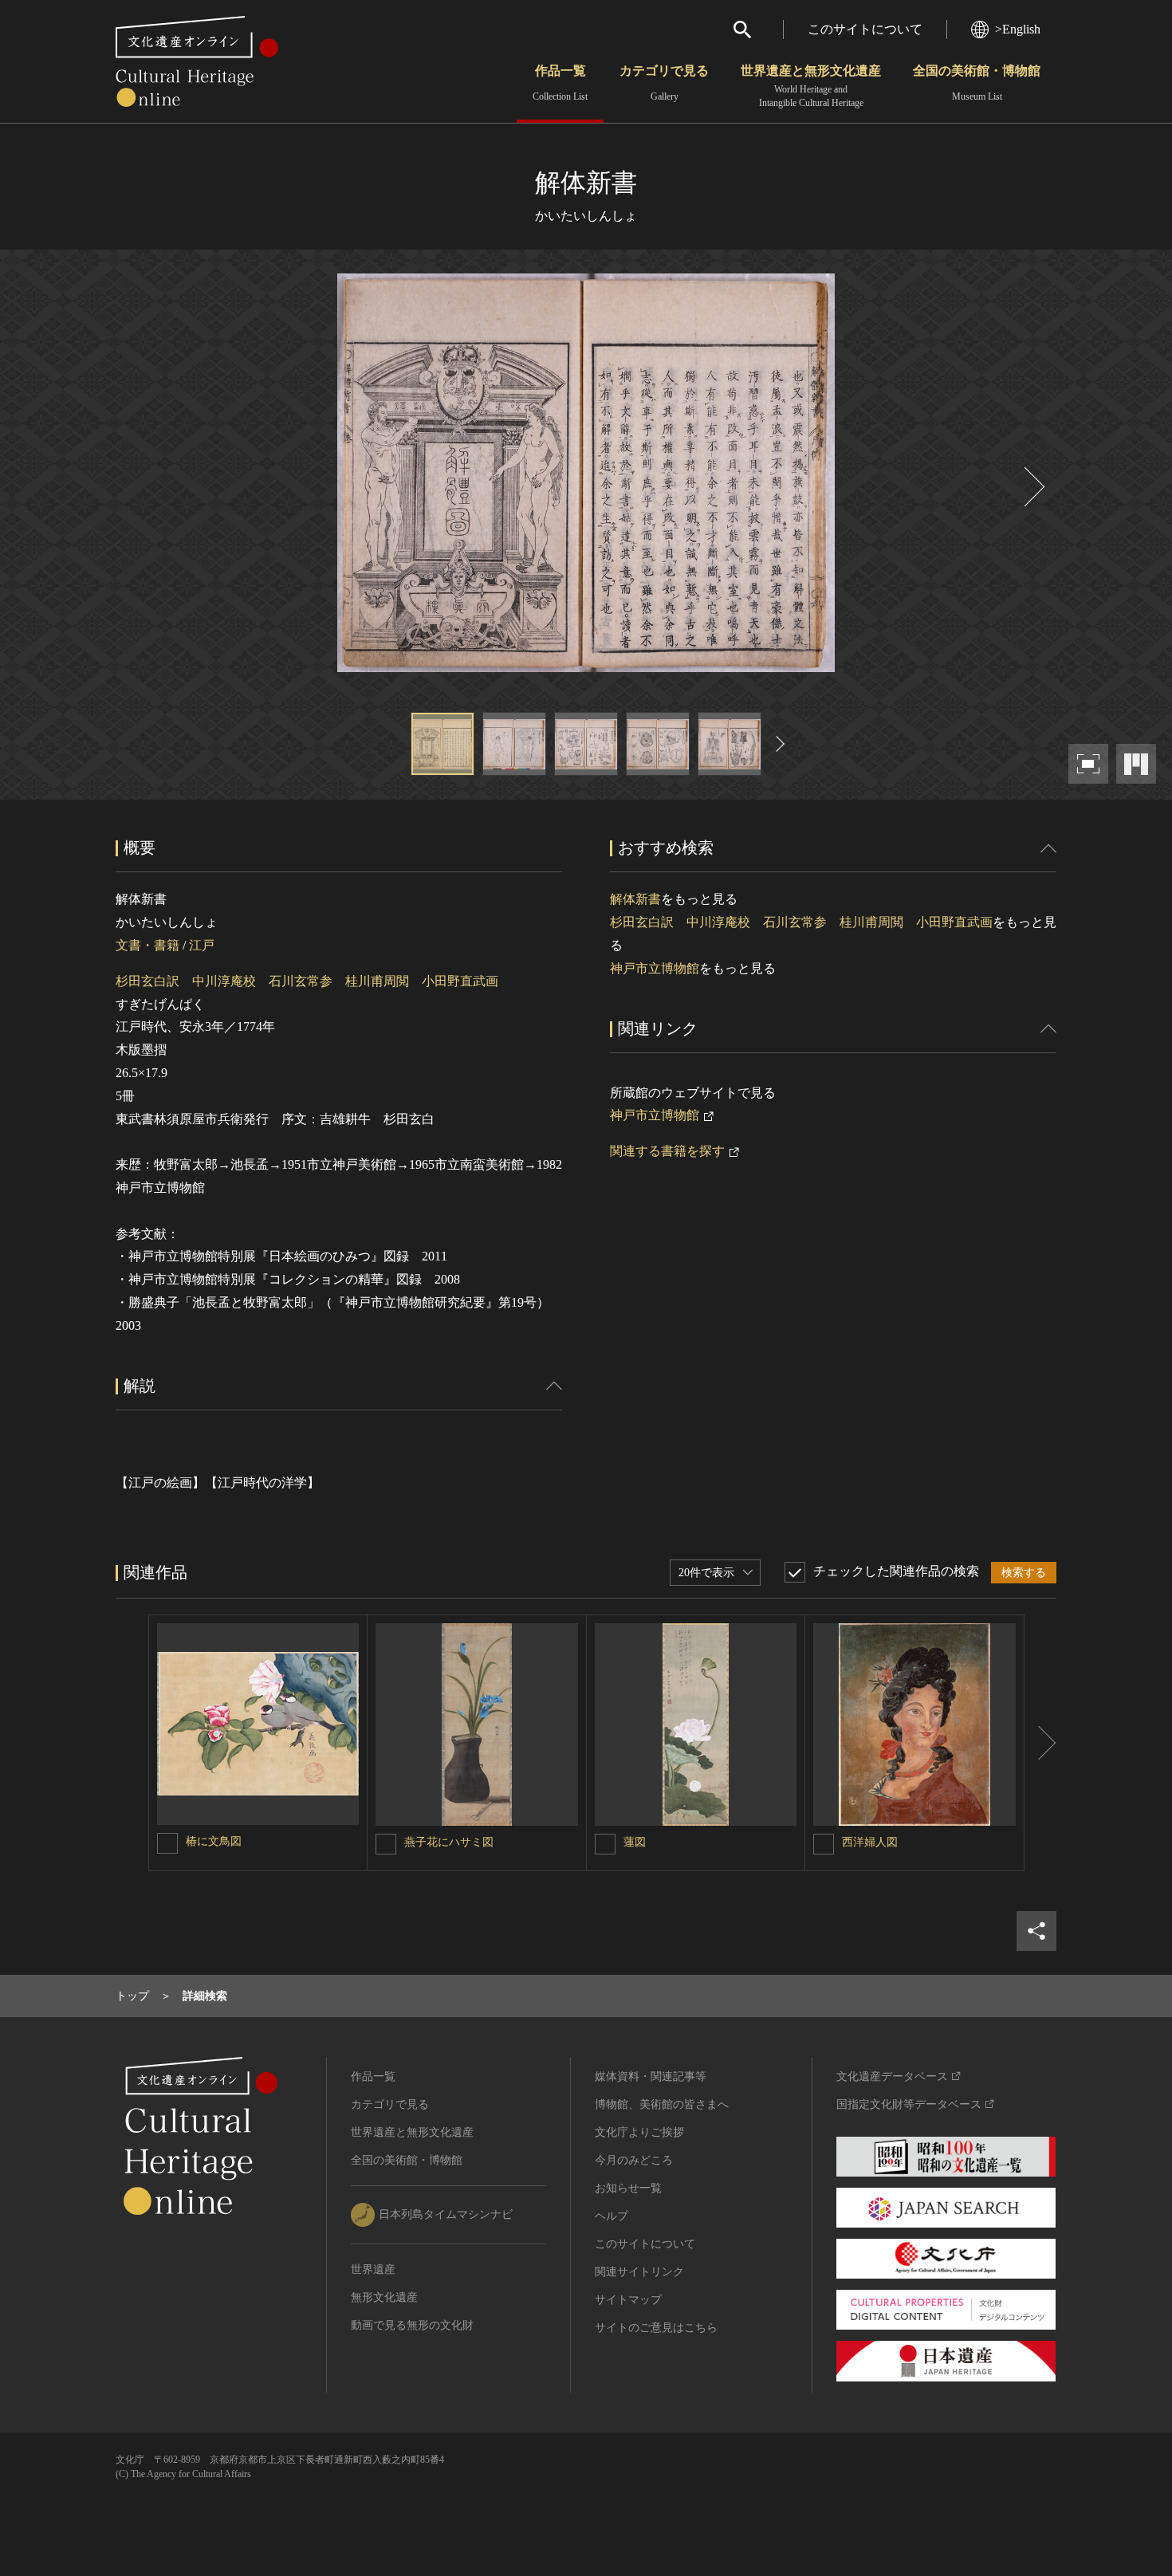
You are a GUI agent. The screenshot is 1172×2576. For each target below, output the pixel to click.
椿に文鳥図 (214, 1841)
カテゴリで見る (664, 83)
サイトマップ (628, 2300)
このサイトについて (865, 29)
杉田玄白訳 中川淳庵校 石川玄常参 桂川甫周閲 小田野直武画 (307, 981)
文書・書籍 (147, 945)
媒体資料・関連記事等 (651, 2077)
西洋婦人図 (870, 1842)
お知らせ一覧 (628, 2188)
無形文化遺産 (384, 2297)
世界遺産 (373, 2269)
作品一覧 (560, 83)
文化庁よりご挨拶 (639, 2132)
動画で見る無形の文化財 (412, 2325)
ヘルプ (612, 2216)
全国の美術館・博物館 (977, 83)
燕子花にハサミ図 (449, 1842)
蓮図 (635, 1842)
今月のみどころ (634, 2160)
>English (1018, 29)
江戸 (202, 945)
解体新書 (635, 899)
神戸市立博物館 (655, 968)
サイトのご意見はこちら (656, 2328)
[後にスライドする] (1032, 487)
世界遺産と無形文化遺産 (811, 86)
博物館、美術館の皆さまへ (662, 2104)
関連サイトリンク (639, 2272)
